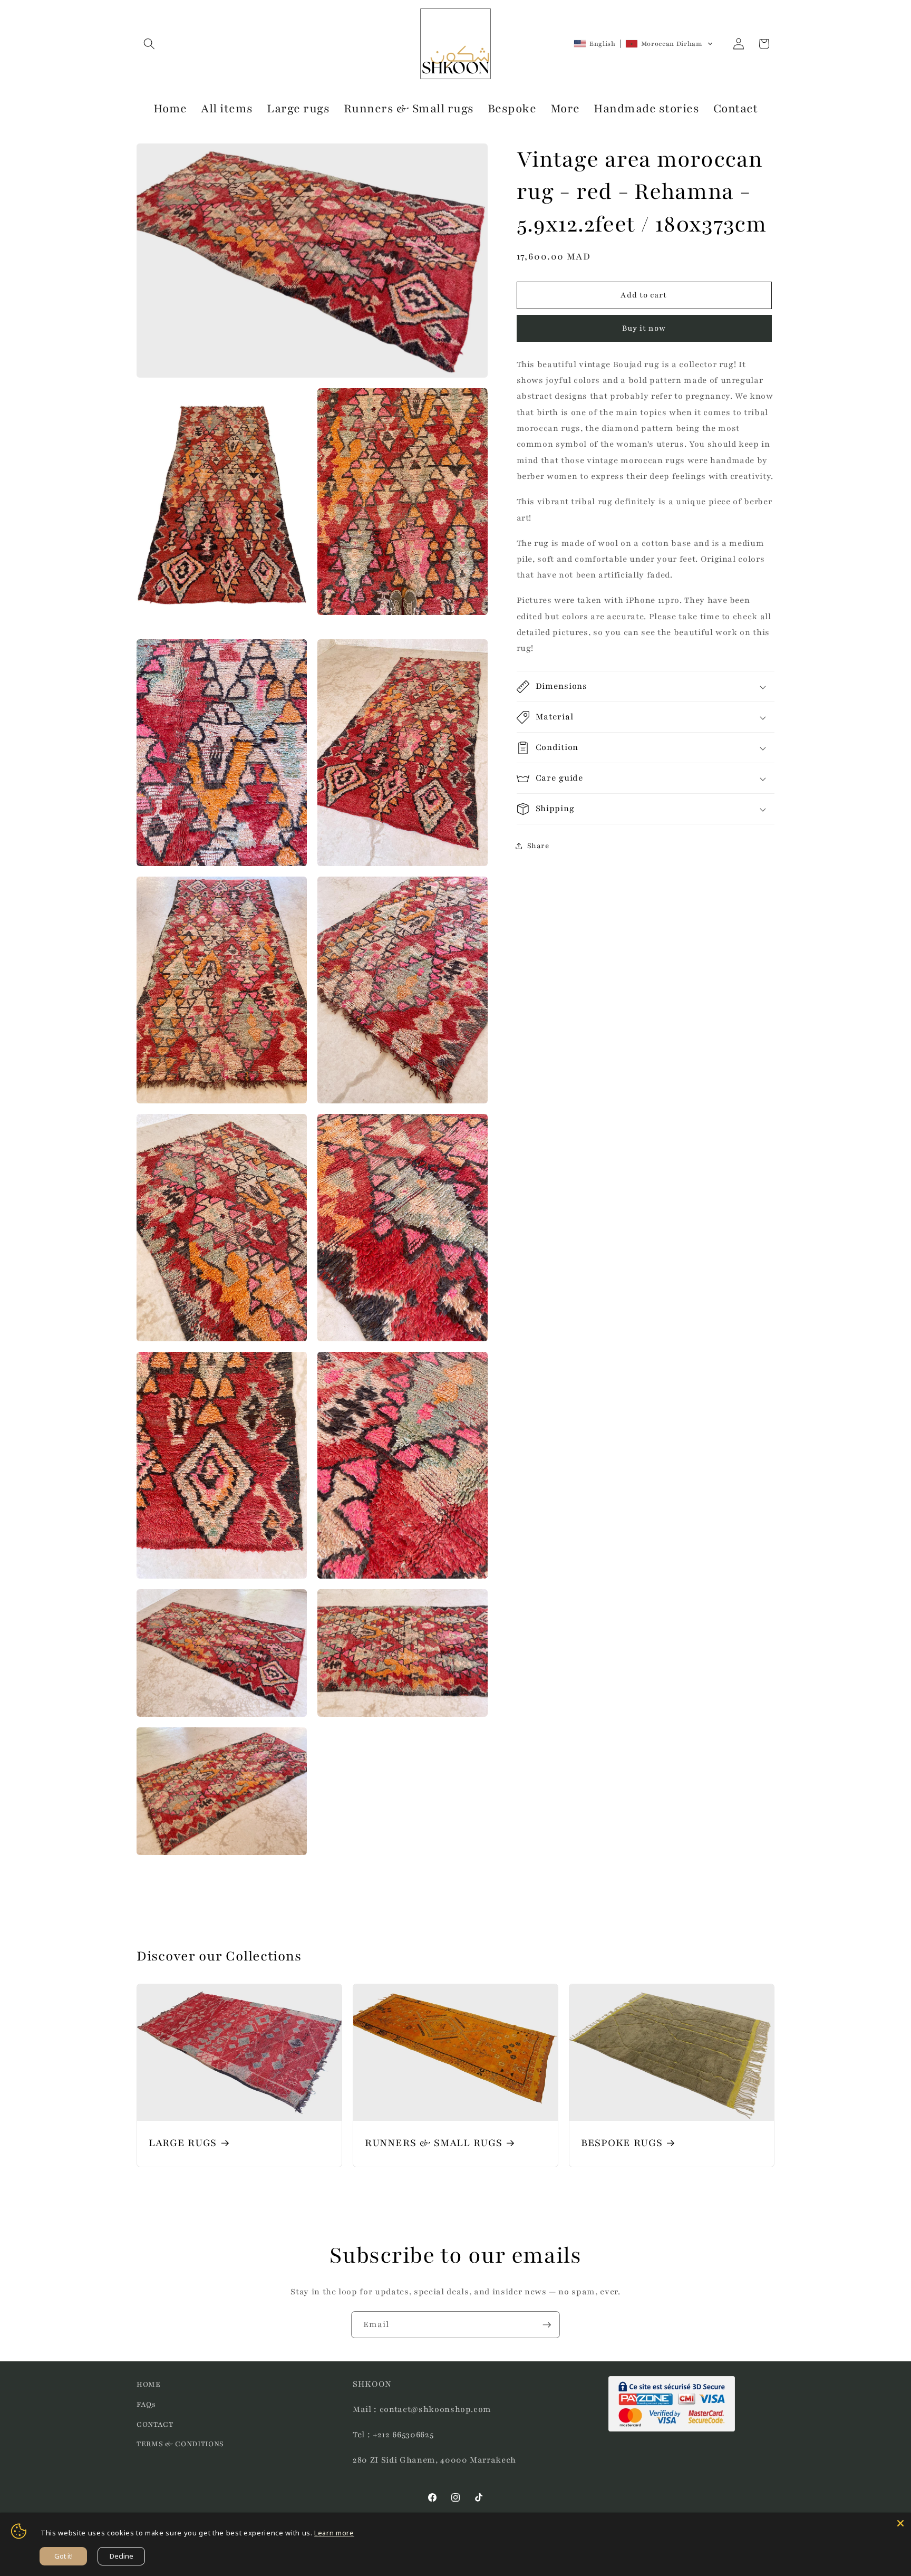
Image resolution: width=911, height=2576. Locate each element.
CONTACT (155, 2424)
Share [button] (538, 846)
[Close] (900, 2523)
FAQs (146, 2404)
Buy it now (644, 328)
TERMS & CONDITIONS (180, 2444)
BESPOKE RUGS (622, 2143)
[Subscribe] (547, 2325)
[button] (149, 44)
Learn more (334, 2533)
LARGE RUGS (183, 2143)
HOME (149, 2384)
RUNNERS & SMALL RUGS (433, 2143)
